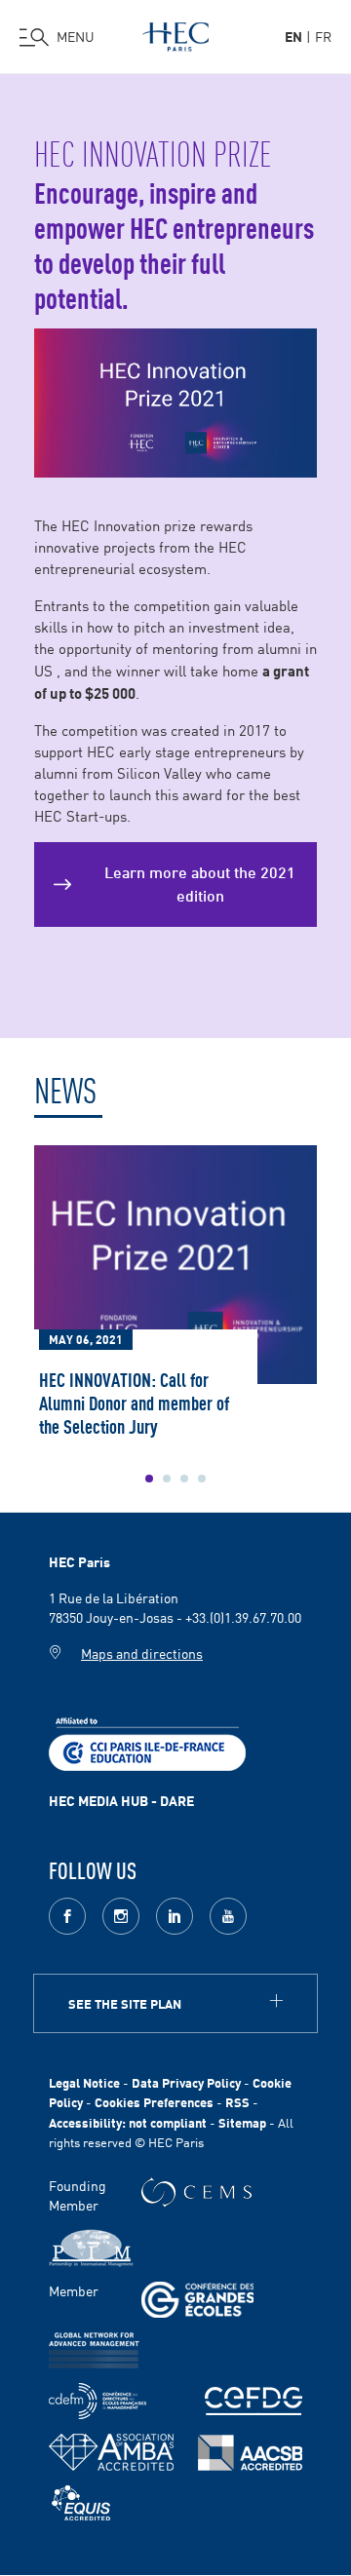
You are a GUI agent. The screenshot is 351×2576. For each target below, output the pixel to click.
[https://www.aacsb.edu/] (250, 2453)
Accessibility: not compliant (128, 2122)
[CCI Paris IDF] (147, 1742)
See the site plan (125, 2003)
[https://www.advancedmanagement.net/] (94, 2350)
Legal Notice (84, 2082)
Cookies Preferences (154, 2102)
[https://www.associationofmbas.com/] (111, 2452)
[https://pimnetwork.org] (91, 2248)
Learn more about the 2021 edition (200, 882)
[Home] (175, 33)
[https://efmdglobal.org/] (81, 2503)
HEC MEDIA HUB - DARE (121, 1800)
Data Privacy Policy (186, 2082)
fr (323, 36)
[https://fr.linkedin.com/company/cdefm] (97, 2401)
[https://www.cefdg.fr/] (253, 2401)
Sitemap (242, 2122)
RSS (237, 2102)
